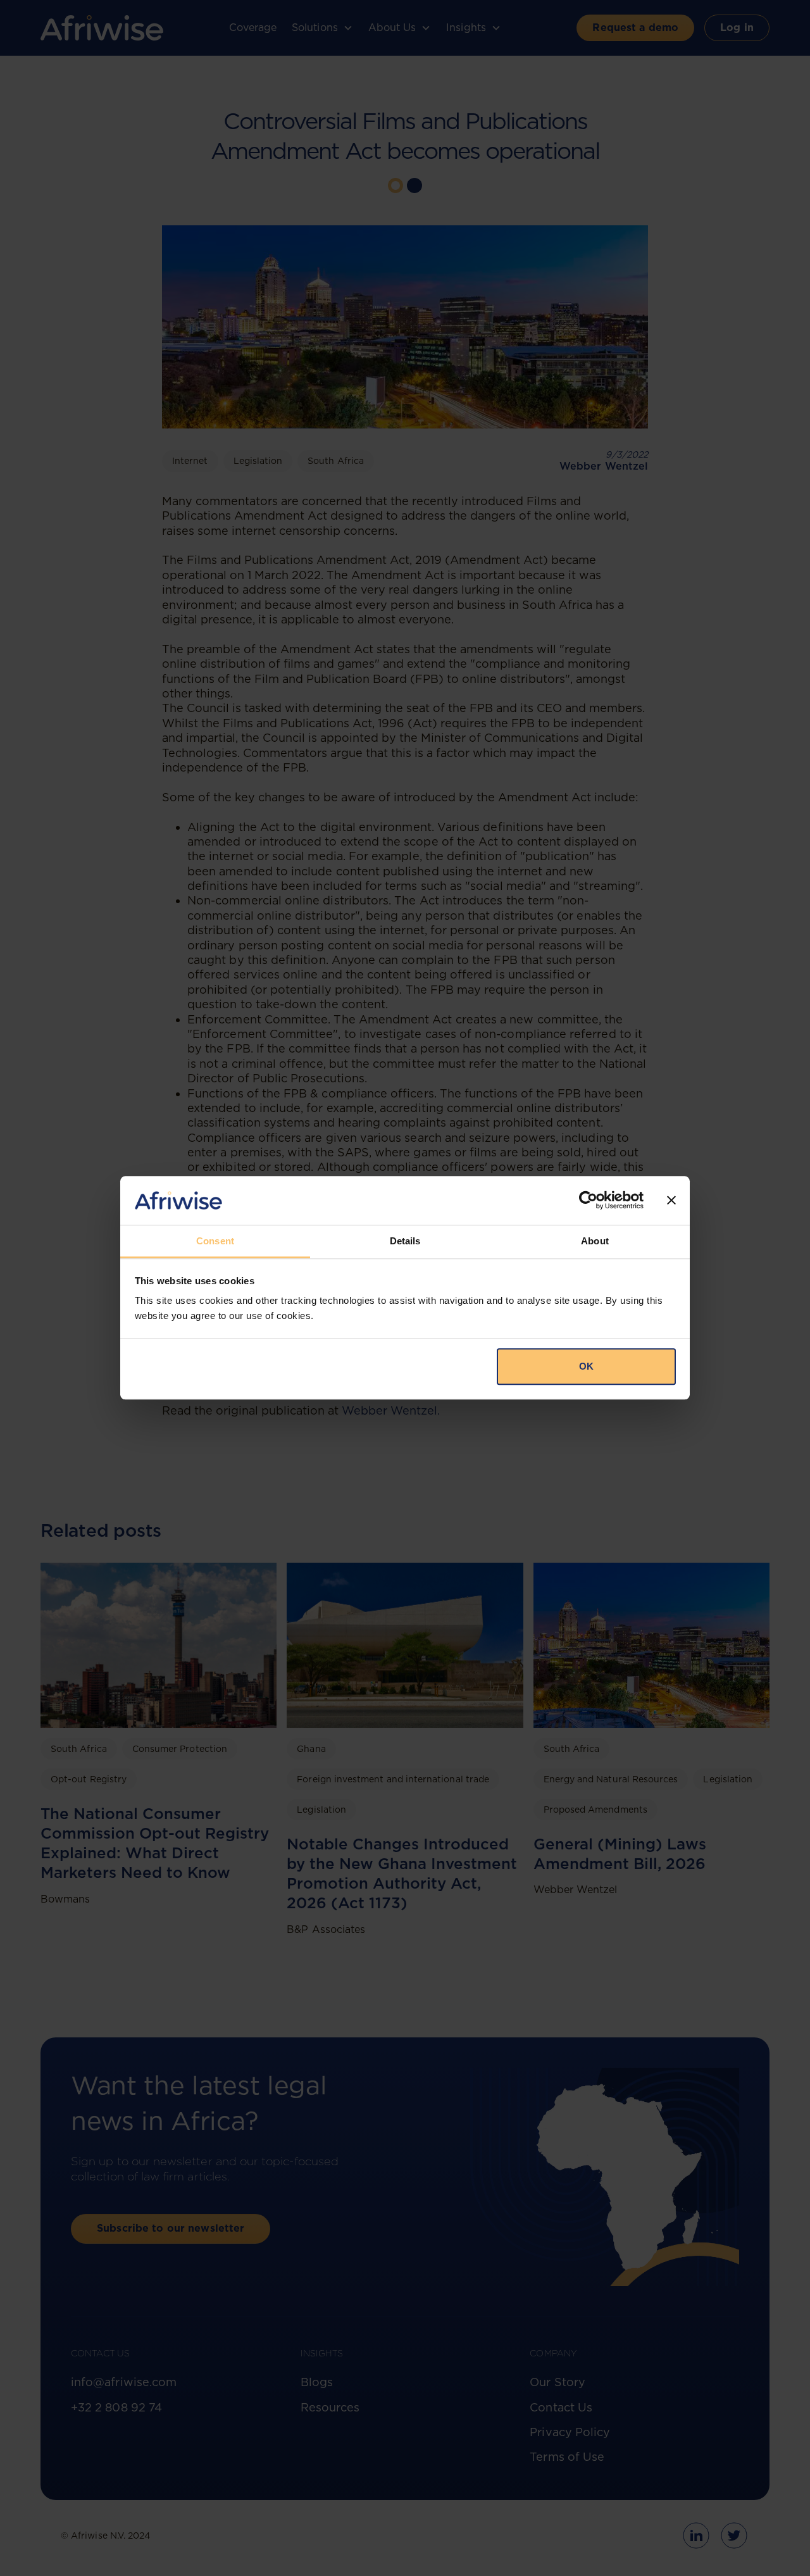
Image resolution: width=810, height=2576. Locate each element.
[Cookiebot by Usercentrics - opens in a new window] (588, 1201)
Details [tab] (405, 1241)
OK (586, 1366)
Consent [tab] (215, 1241)
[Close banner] (671, 1201)
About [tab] (595, 1241)
